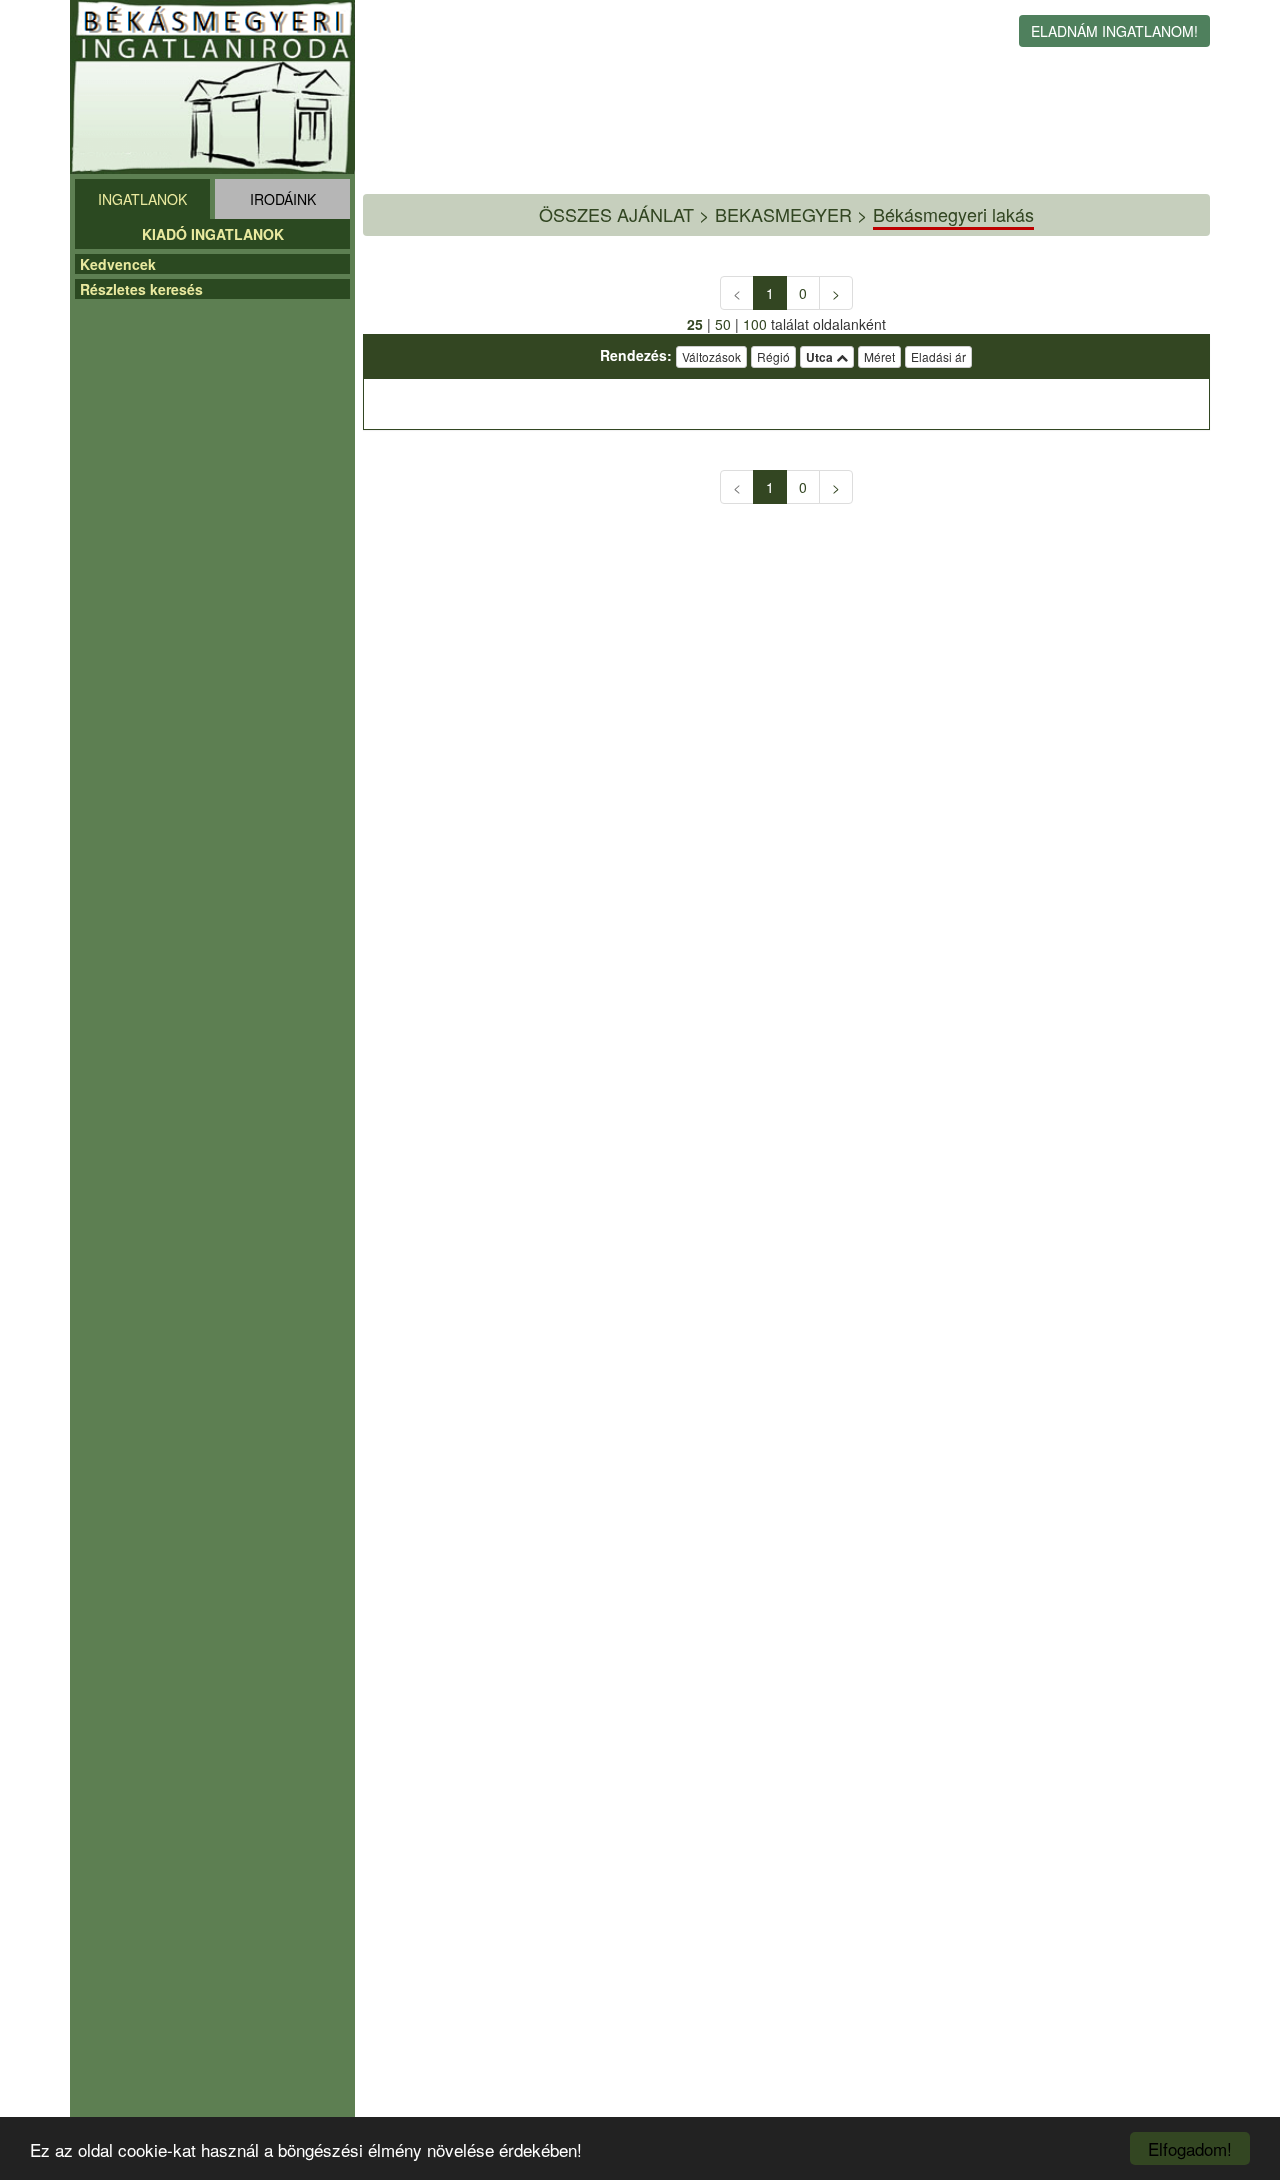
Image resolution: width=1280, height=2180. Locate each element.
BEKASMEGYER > (791, 214)
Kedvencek (118, 264)
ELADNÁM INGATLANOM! (1114, 31)
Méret (879, 356)
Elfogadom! (1190, 2148)
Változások (711, 356)
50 (723, 324)
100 (755, 324)
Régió (773, 356)
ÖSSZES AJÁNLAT (616, 214)
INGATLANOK (142, 199)
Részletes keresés (141, 289)
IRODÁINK (283, 199)
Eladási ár (938, 356)
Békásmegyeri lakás (953, 214)
